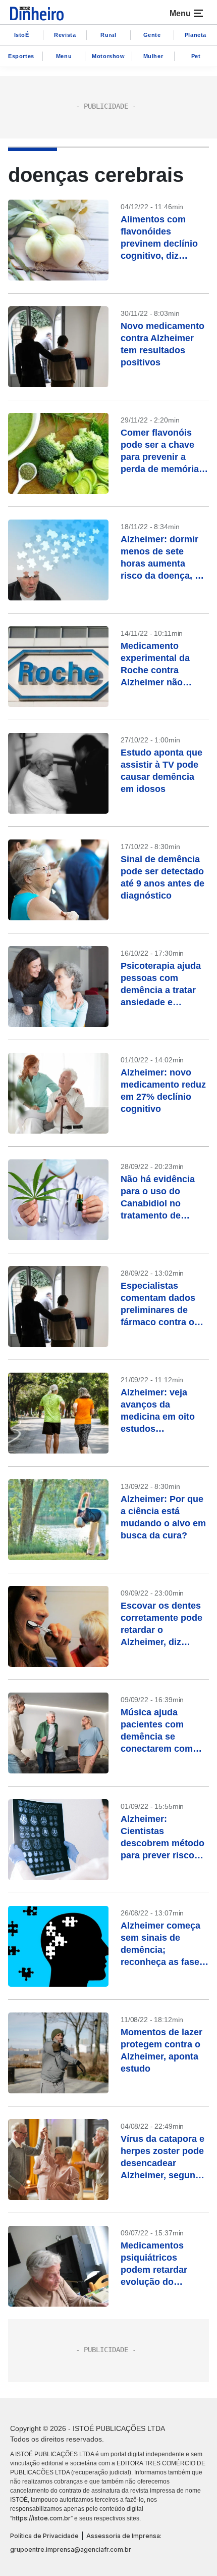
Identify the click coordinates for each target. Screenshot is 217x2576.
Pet (196, 56)
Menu (64, 56)
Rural (108, 35)
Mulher (153, 56)
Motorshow (108, 56)
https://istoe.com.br (41, 2518)
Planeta (196, 35)
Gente (152, 35)
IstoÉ (22, 35)
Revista (65, 35)
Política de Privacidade (44, 2536)
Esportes (21, 56)
